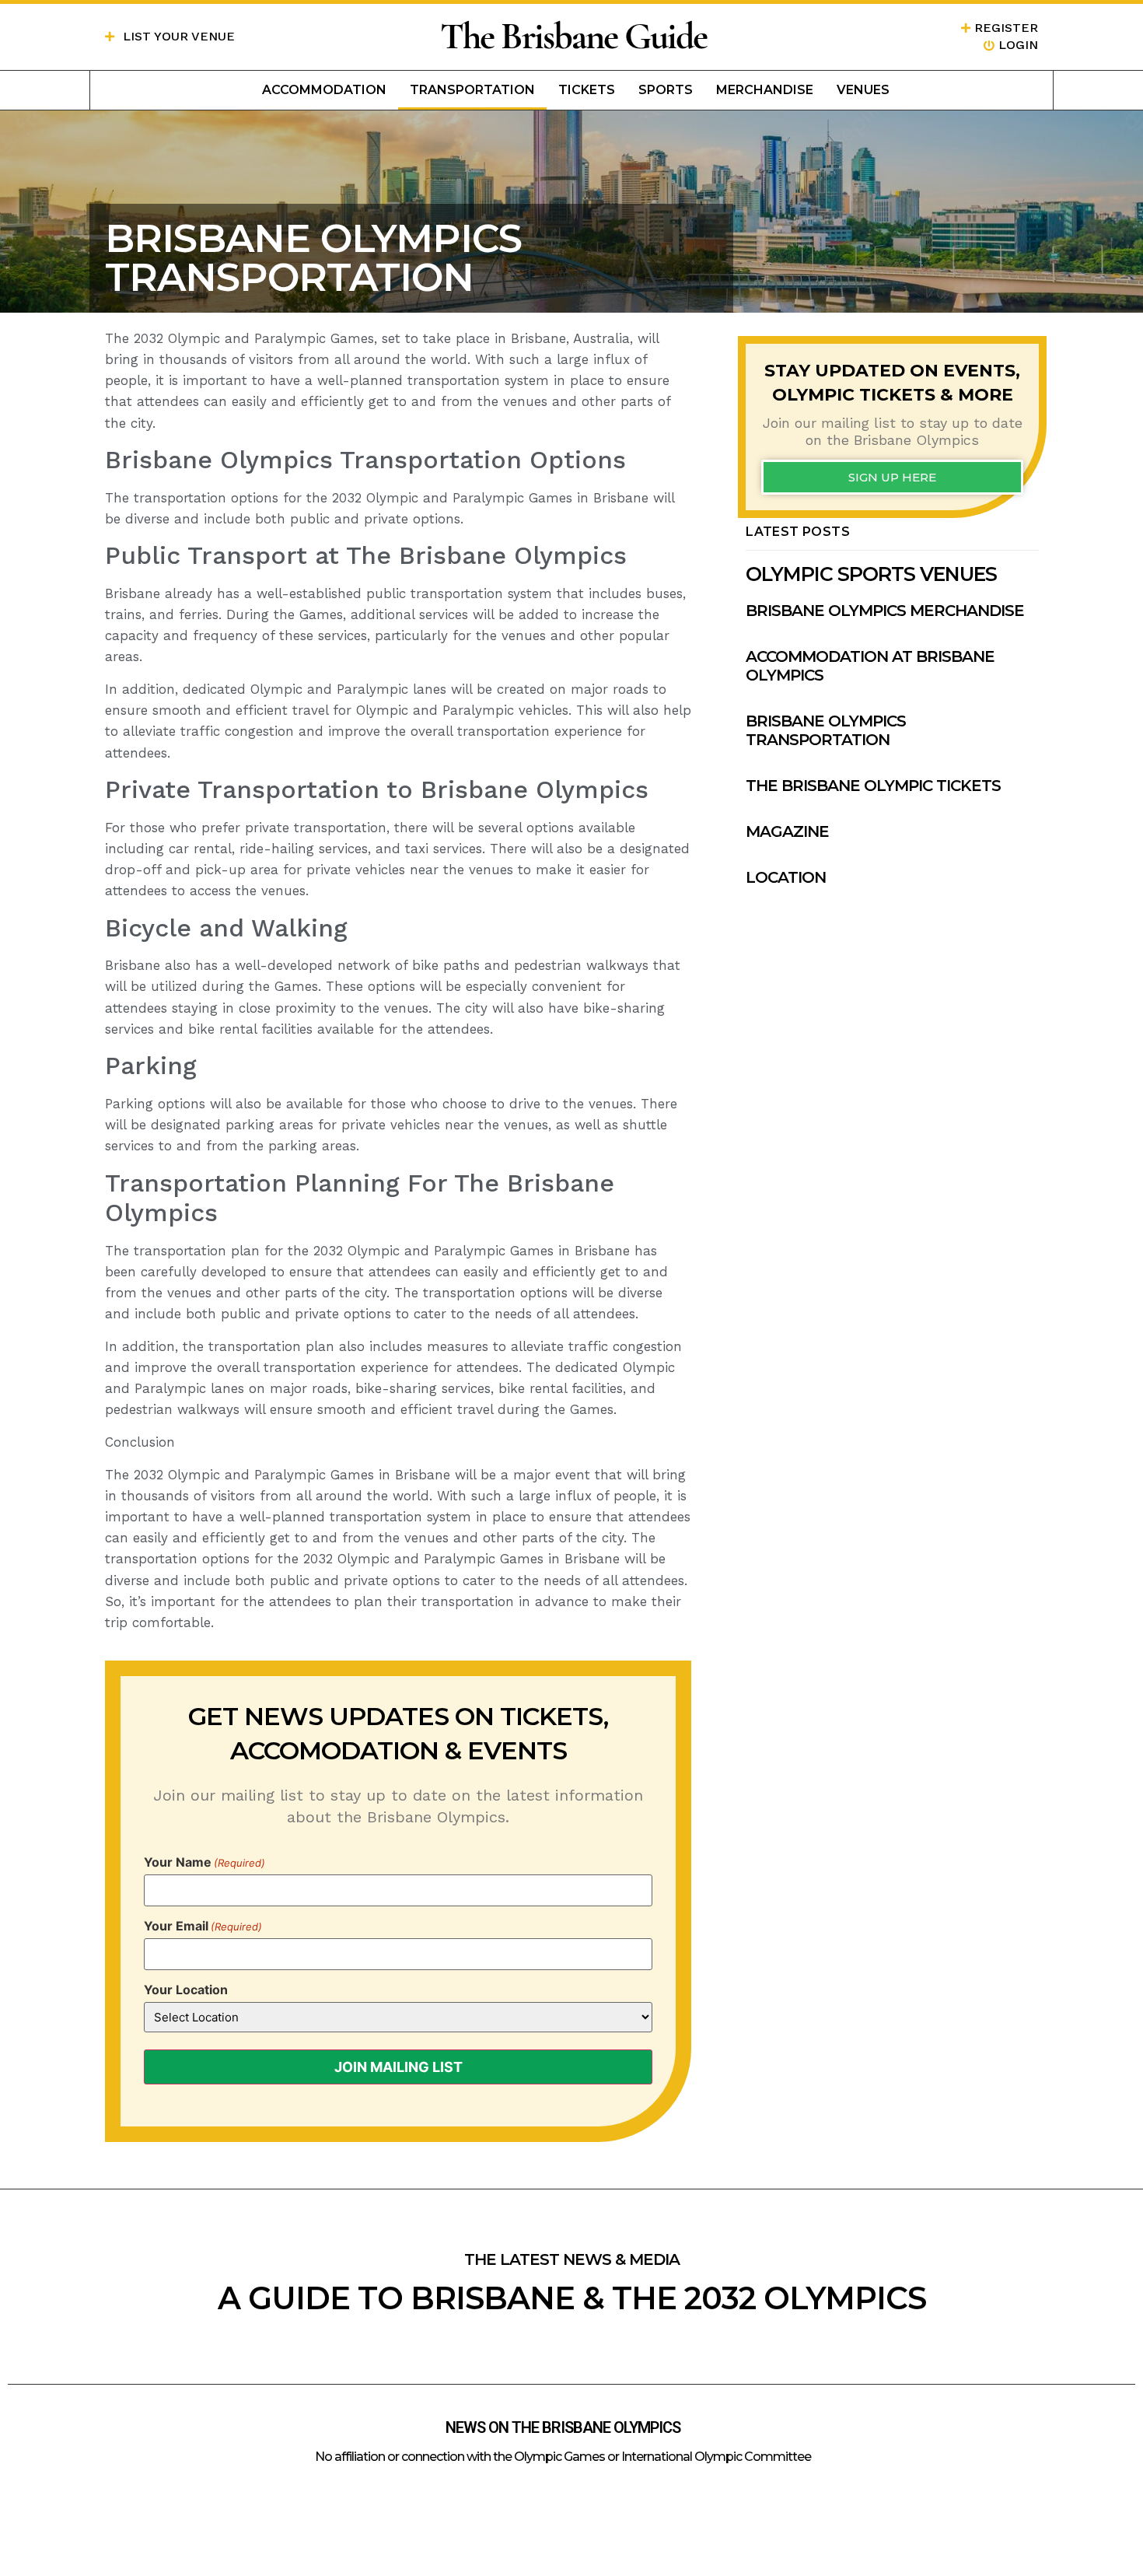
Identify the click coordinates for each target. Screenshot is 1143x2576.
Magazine (787, 831)
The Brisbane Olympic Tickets (873, 786)
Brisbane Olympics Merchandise (885, 611)
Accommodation (324, 90)
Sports (666, 90)
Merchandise (765, 90)
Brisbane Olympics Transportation (826, 730)
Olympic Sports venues (871, 574)
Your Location (186, 1990)
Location (786, 877)
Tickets (587, 90)
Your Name (204, 1862)
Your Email (203, 1926)
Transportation (472, 90)
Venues (863, 90)
